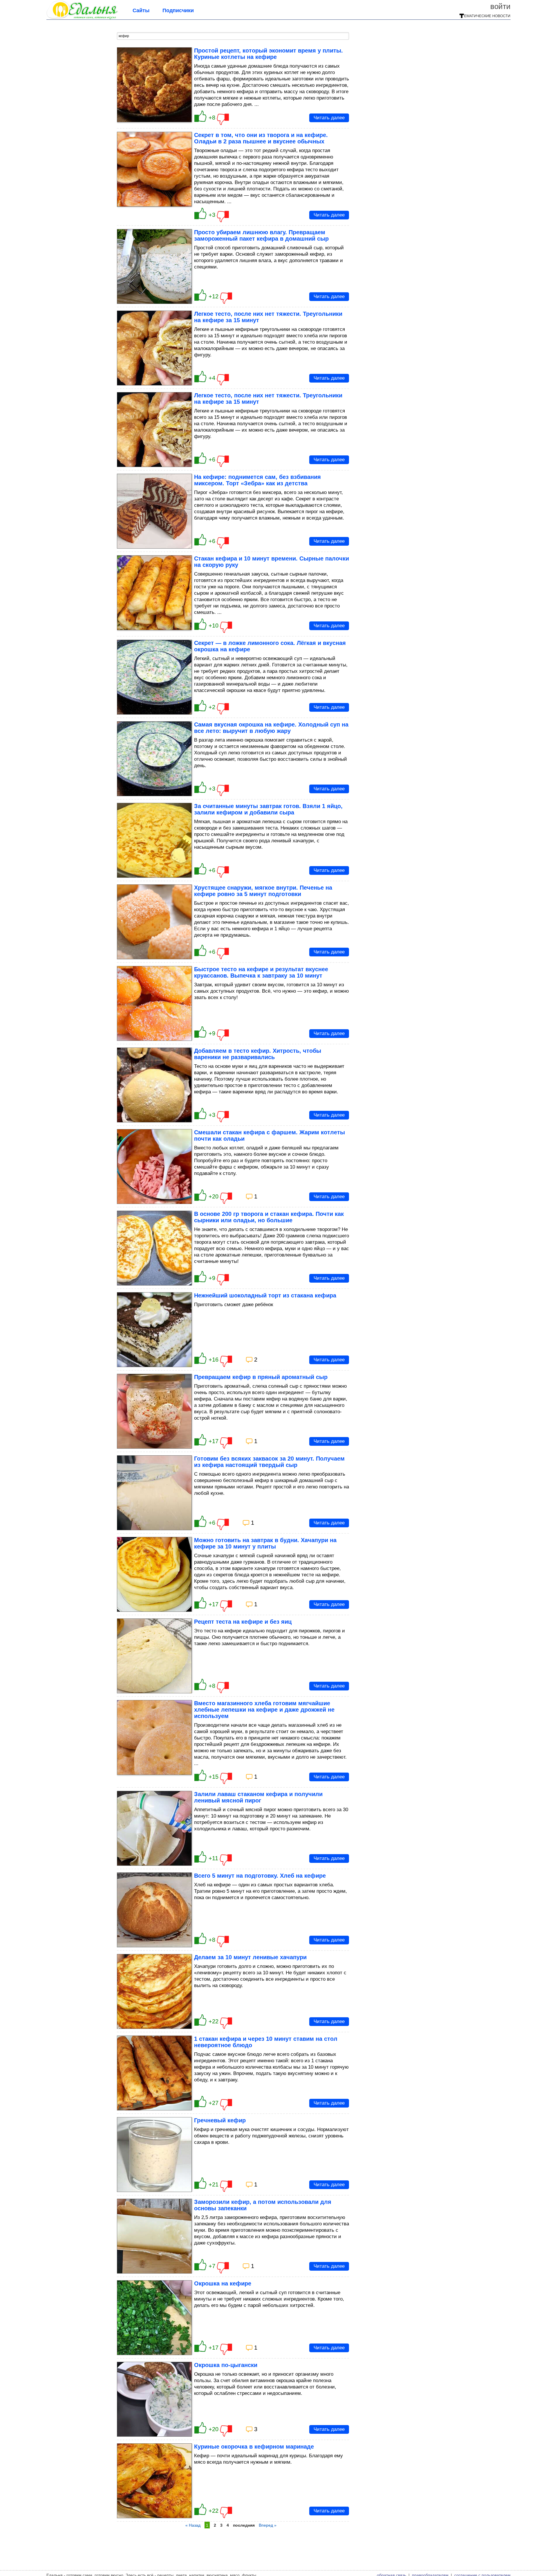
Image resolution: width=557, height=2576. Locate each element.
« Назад (193, 2525)
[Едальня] (82, 17)
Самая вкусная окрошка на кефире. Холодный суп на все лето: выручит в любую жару (271, 728)
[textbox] (233, 36)
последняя (244, 2525)
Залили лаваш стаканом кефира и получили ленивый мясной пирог (258, 1797)
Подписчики (178, 10)
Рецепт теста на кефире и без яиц (243, 1622)
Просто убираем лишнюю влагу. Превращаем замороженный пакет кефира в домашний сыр (261, 235)
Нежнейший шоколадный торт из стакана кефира (265, 1295)
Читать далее (329, 118)
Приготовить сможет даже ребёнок (234, 1305)
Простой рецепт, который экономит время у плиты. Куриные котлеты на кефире (268, 54)
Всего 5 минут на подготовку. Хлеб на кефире (260, 1876)
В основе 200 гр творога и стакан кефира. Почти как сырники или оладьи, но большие (269, 1217)
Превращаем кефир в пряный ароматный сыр (261, 1377)
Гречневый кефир (220, 2120)
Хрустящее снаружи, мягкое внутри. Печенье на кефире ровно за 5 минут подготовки (263, 891)
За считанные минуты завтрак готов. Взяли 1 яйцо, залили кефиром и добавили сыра (268, 809)
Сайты (141, 10)
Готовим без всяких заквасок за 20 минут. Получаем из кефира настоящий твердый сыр (269, 1462)
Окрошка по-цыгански (226, 2365)
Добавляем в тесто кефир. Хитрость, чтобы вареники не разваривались (258, 1054)
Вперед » (268, 2525)
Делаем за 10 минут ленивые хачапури (250, 1957)
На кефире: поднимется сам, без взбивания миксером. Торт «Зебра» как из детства (257, 480)
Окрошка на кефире (223, 2283)
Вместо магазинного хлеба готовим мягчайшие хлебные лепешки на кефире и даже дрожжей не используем (264, 1710)
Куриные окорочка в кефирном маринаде (254, 2447)
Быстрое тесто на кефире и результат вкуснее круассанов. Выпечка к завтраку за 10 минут (261, 972)
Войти (500, 6)
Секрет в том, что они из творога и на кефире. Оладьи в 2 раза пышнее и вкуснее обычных (261, 138)
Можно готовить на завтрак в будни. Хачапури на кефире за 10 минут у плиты (265, 1543)
